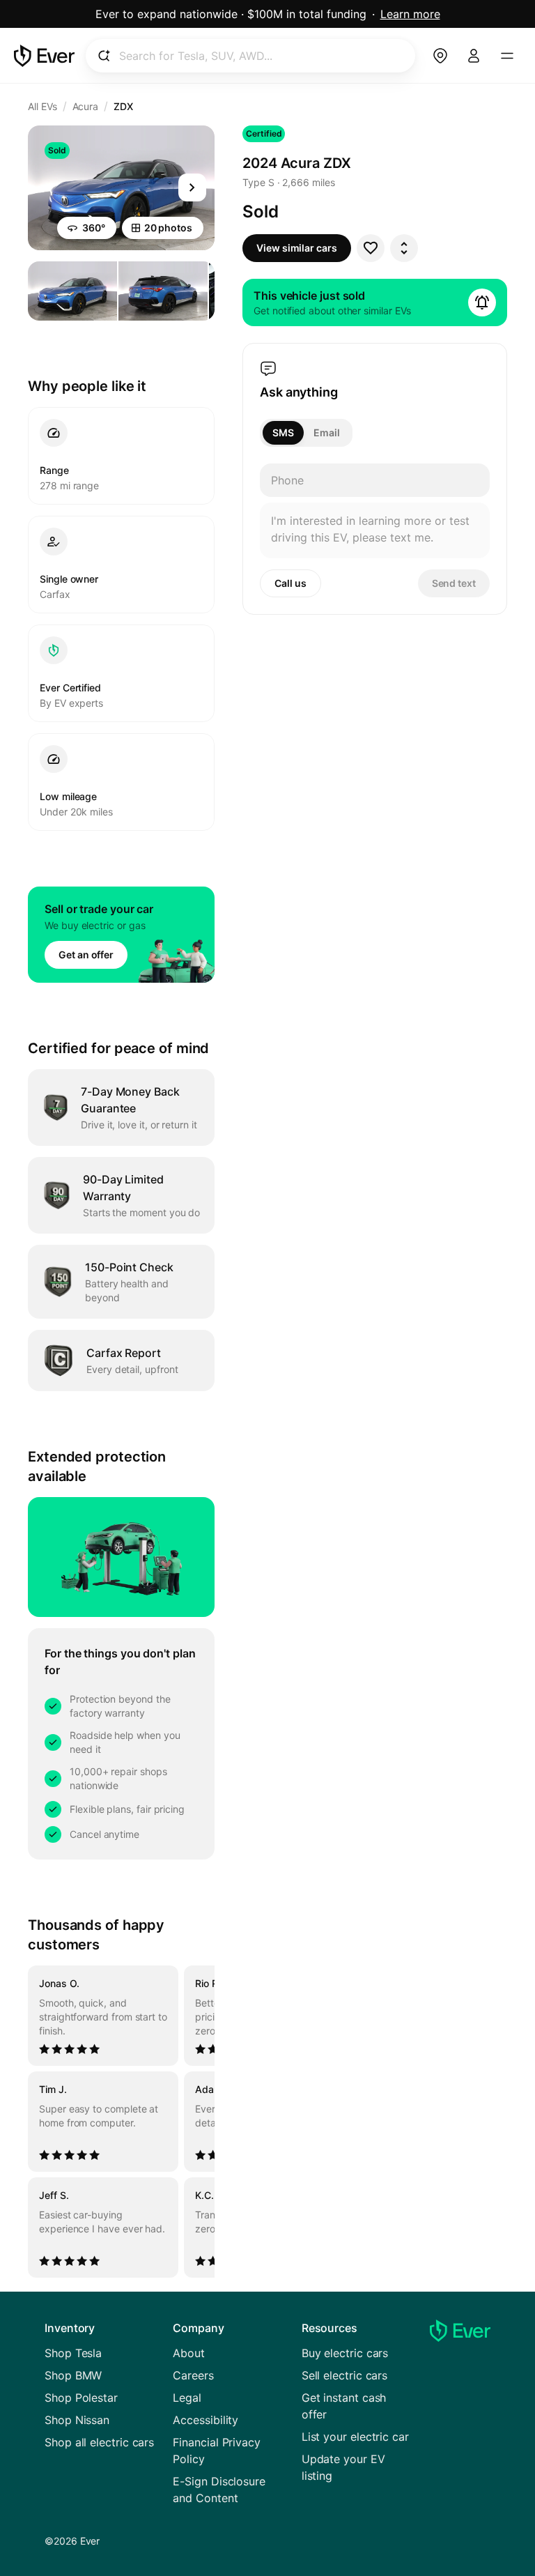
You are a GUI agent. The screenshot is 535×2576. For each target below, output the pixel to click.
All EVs (42, 106)
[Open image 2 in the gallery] (163, 291)
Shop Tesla (73, 2353)
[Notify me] (482, 302)
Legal (187, 2398)
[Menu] (507, 56)
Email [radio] (327, 432)
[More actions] (404, 248)
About (189, 2353)
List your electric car (355, 2437)
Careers (193, 2375)
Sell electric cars (345, 2375)
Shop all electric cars (99, 2442)
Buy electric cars (345, 2353)
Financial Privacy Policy (217, 2451)
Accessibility (206, 2420)
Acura (86, 106)
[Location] (440, 56)
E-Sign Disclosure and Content (219, 2490)
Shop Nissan (77, 2420)
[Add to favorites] (371, 248)
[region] (121, 2122)
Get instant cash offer (344, 2406)
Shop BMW (73, 2375)
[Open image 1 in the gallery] (72, 291)
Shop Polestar (81, 2398)
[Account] (474, 56)
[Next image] (192, 187)
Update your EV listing (343, 2467)
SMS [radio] (283, 432)
